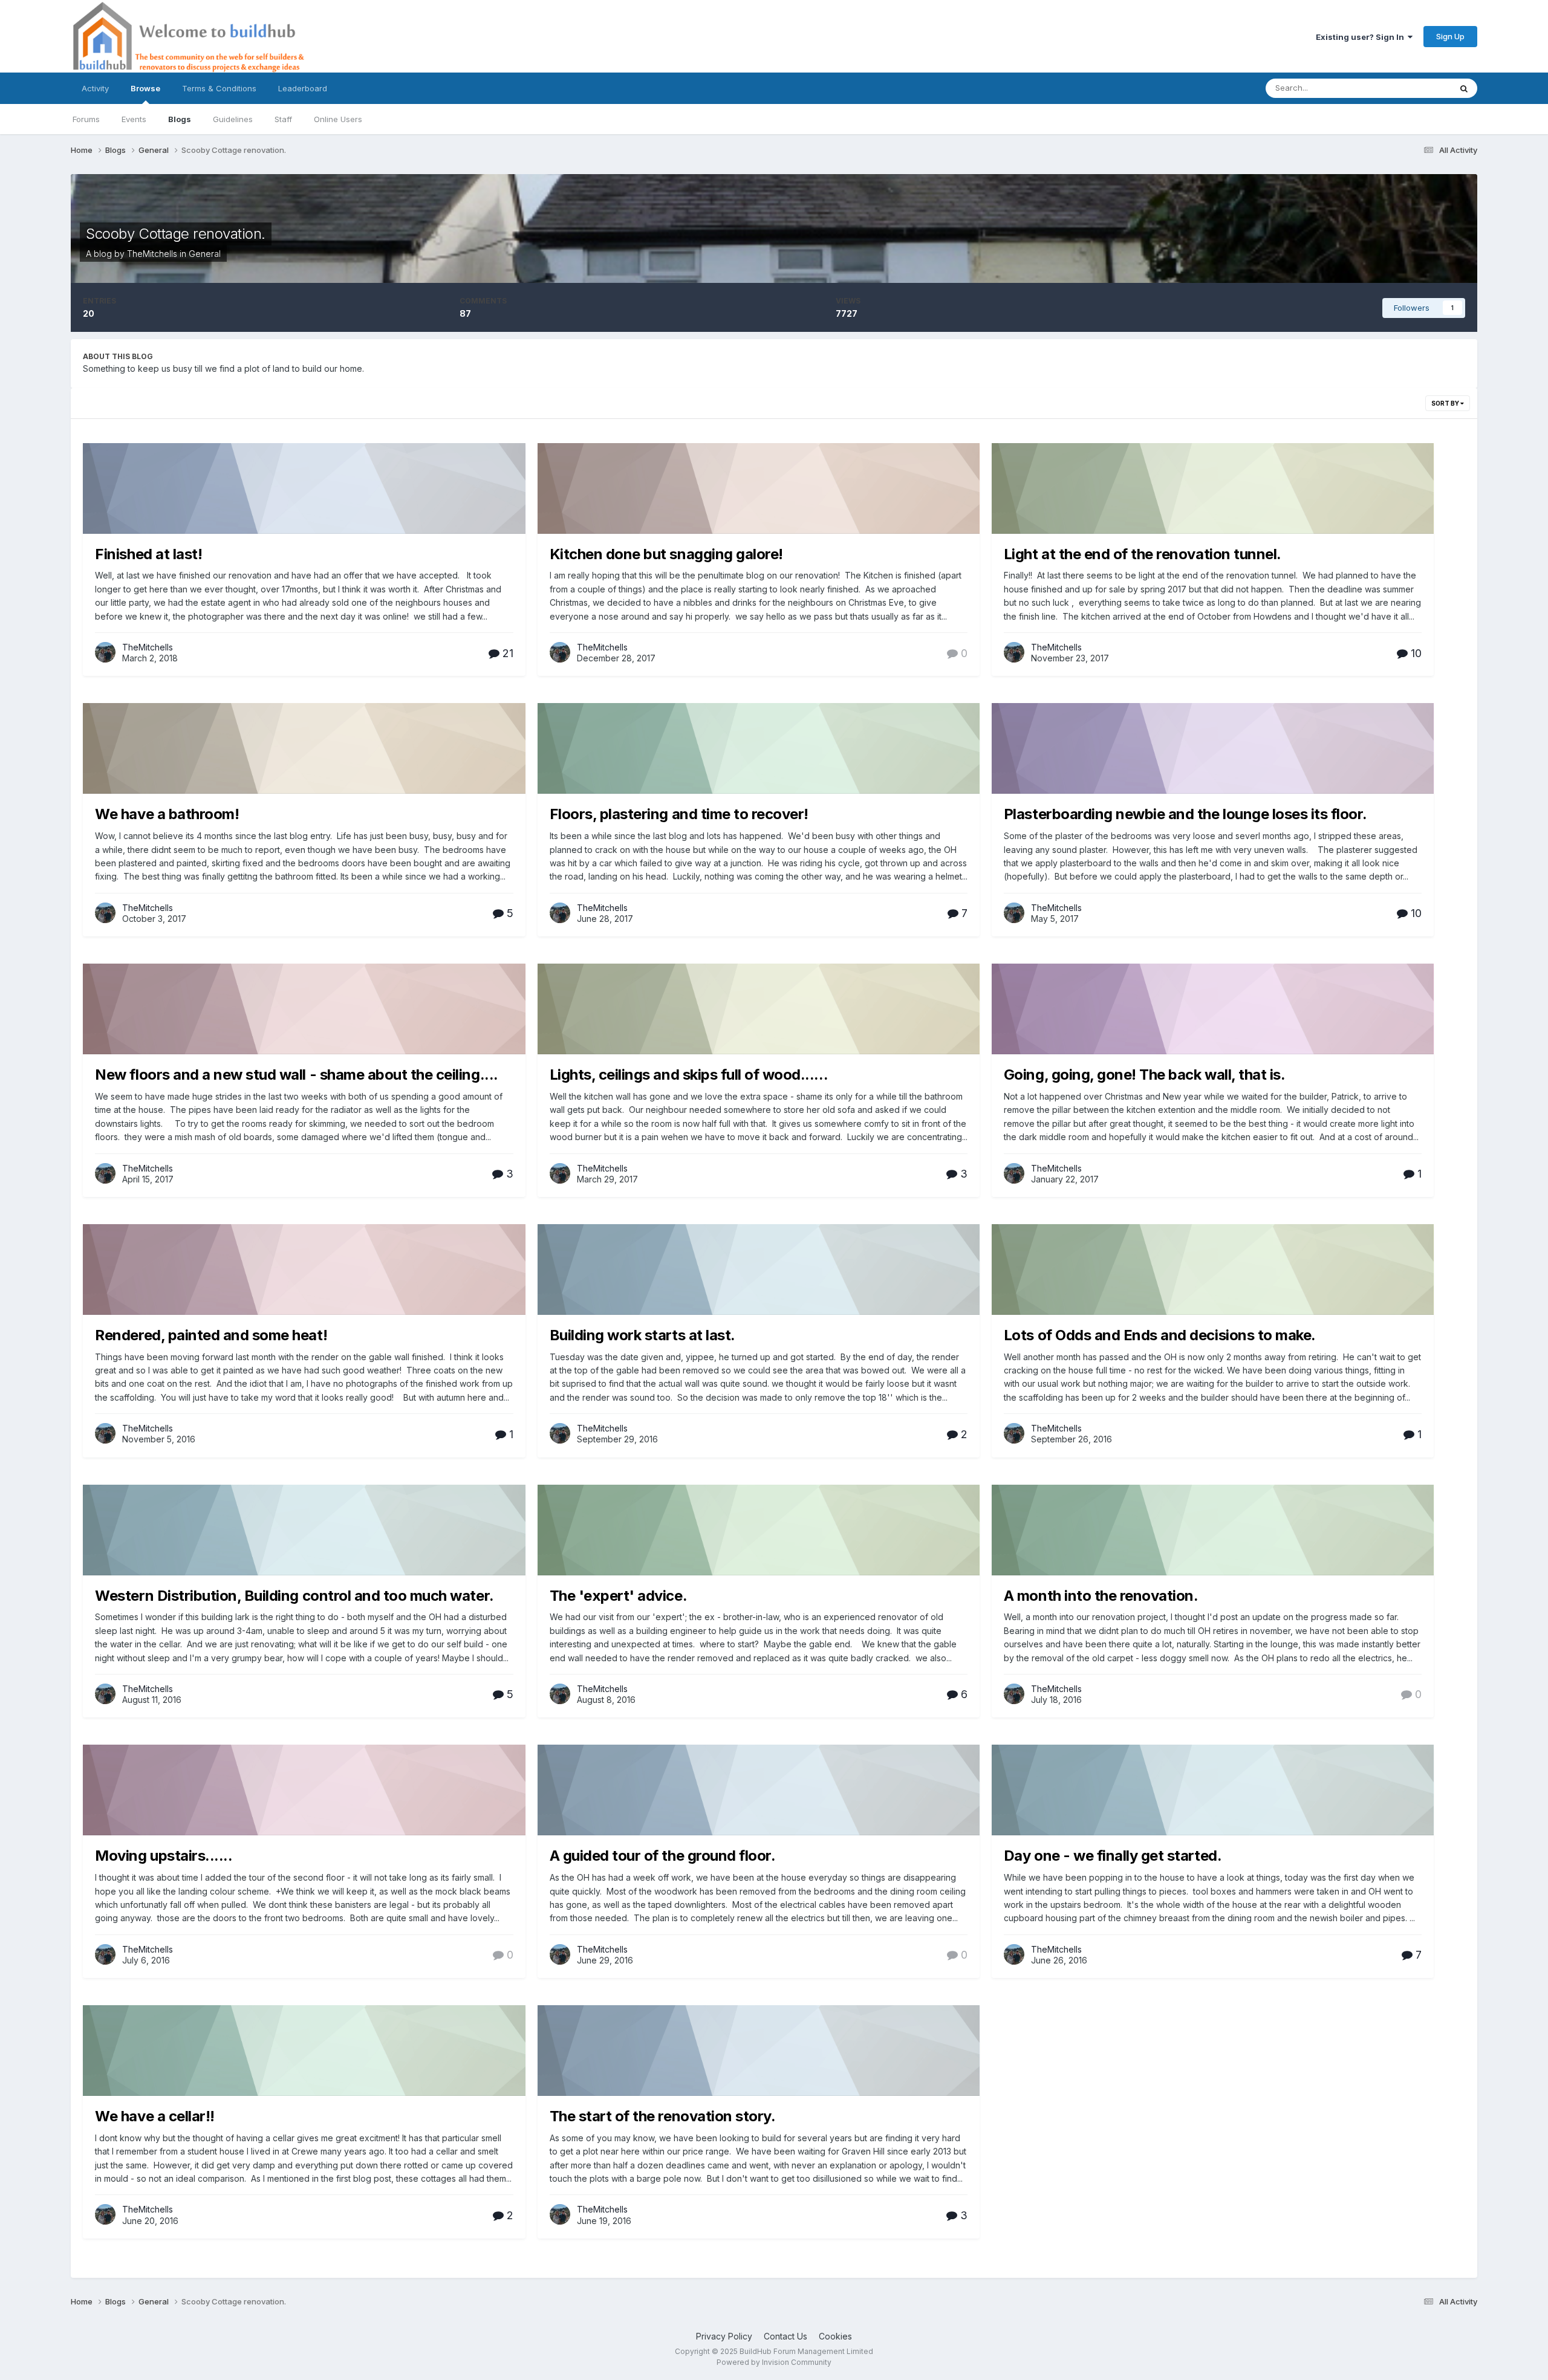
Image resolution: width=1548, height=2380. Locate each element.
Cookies (835, 2336)
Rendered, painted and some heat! (211, 1335)
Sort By (1446, 403)
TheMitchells (152, 254)
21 (506, 653)
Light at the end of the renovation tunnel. (1143, 554)
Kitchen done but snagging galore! (666, 554)
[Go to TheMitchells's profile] (105, 652)
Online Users (338, 119)
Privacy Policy (724, 2336)
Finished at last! (148, 554)
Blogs (180, 119)
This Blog (1417, 88)
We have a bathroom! (167, 814)
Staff (283, 119)
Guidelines (233, 119)
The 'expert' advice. (618, 1596)
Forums (86, 119)
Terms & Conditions (219, 88)
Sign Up (1450, 36)
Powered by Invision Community (774, 2362)
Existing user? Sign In (1362, 37)
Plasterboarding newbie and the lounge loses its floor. (1185, 814)
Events (134, 119)
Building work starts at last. (642, 1335)
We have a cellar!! (154, 2116)
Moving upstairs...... (164, 1856)
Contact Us (785, 2336)
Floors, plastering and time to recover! (679, 814)
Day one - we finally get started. (1113, 1856)
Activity (95, 88)
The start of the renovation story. (663, 2116)
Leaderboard (303, 88)
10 (1415, 653)
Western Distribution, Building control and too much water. (294, 1596)
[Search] (1464, 88)
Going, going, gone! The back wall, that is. (1144, 1075)
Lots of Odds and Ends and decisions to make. (1160, 1335)
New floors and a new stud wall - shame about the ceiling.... (296, 1075)
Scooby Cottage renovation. (176, 234)
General (205, 254)
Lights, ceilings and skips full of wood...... (689, 1075)
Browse (145, 88)
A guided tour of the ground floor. (663, 1856)
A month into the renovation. (1101, 1596)
